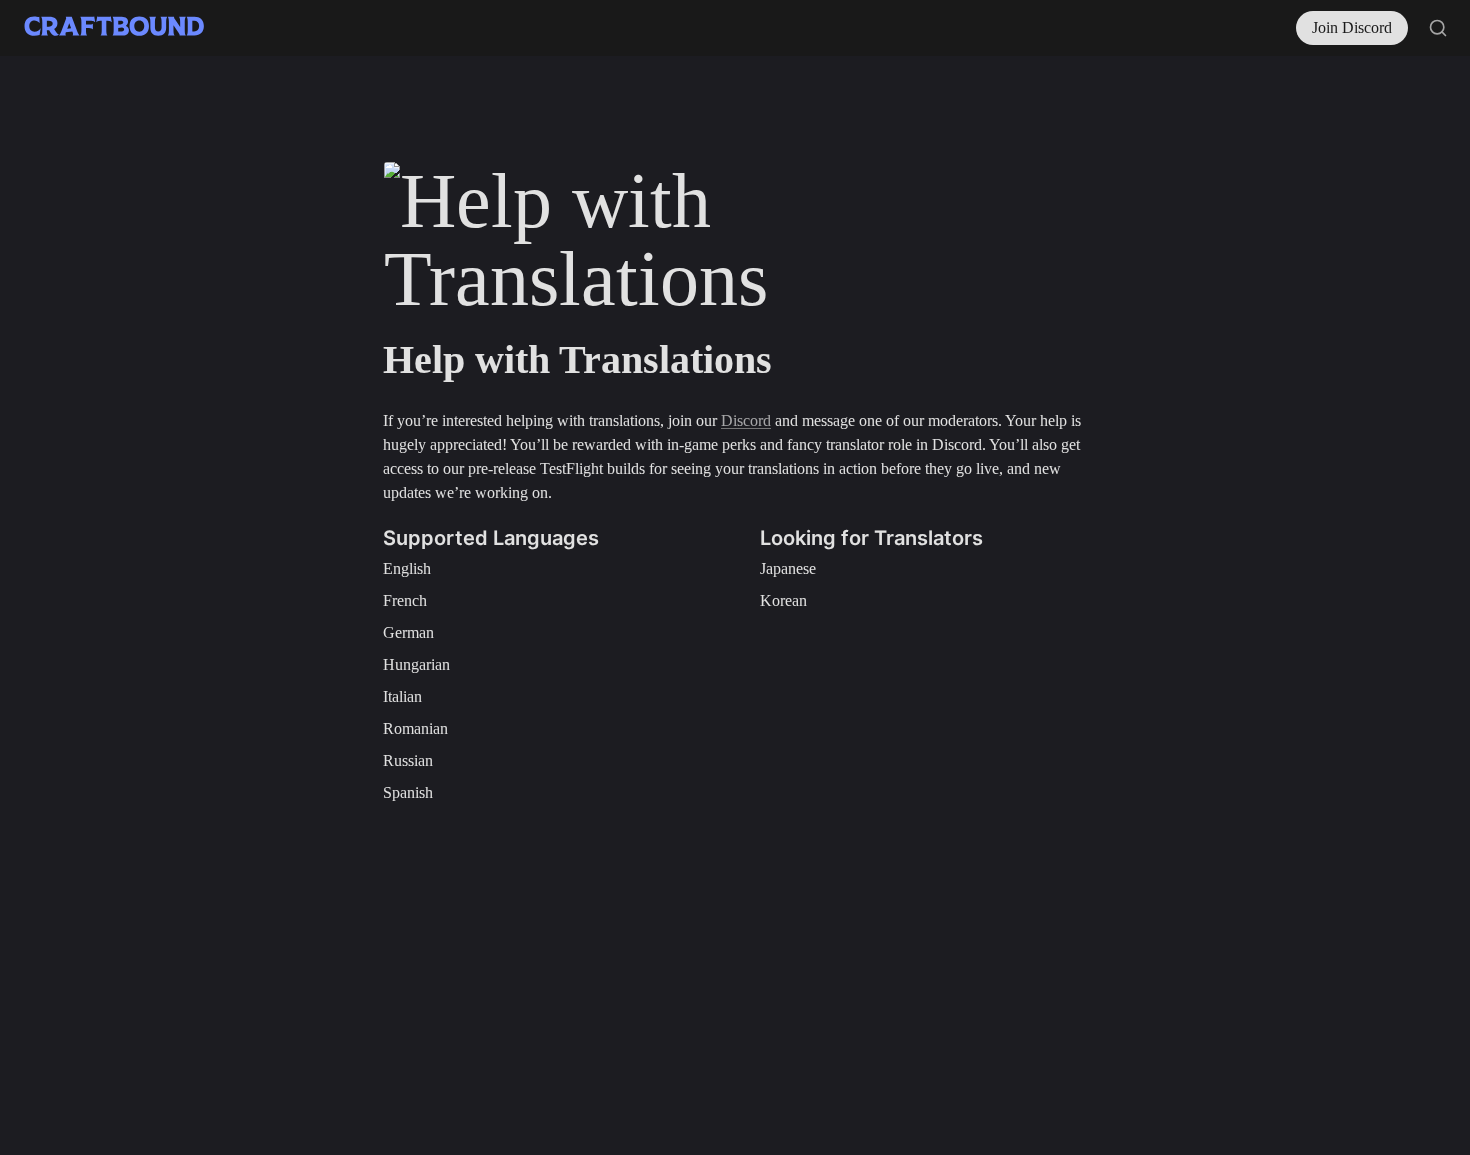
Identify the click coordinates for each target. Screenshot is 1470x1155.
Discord (746, 420)
